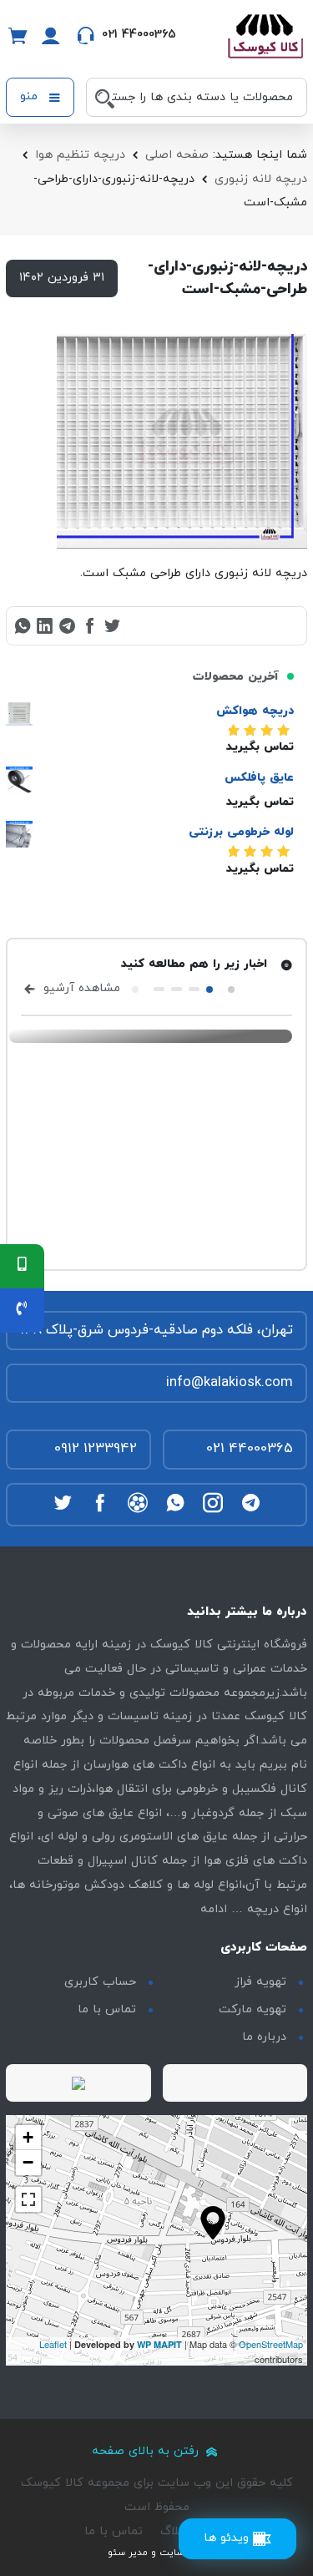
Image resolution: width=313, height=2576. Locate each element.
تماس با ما (107, 2009)
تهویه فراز (260, 1982)
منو (31, 96)
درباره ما (264, 2037)
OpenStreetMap (271, 2344)
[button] (231, 989)
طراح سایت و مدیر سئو (157, 2553)
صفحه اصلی (177, 155)
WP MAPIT (159, 2344)
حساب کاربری (100, 1982)
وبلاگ (174, 2531)
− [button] (28, 2162)
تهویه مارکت (252, 2009)
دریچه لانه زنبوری (261, 179)
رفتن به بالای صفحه (147, 2451)
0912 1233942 (96, 1449)
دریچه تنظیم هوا (80, 155)
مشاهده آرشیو (80, 988)
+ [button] (28, 2137)
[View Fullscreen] (28, 2199)
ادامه (214, 1909)
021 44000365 (250, 1449)
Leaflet (53, 2344)
